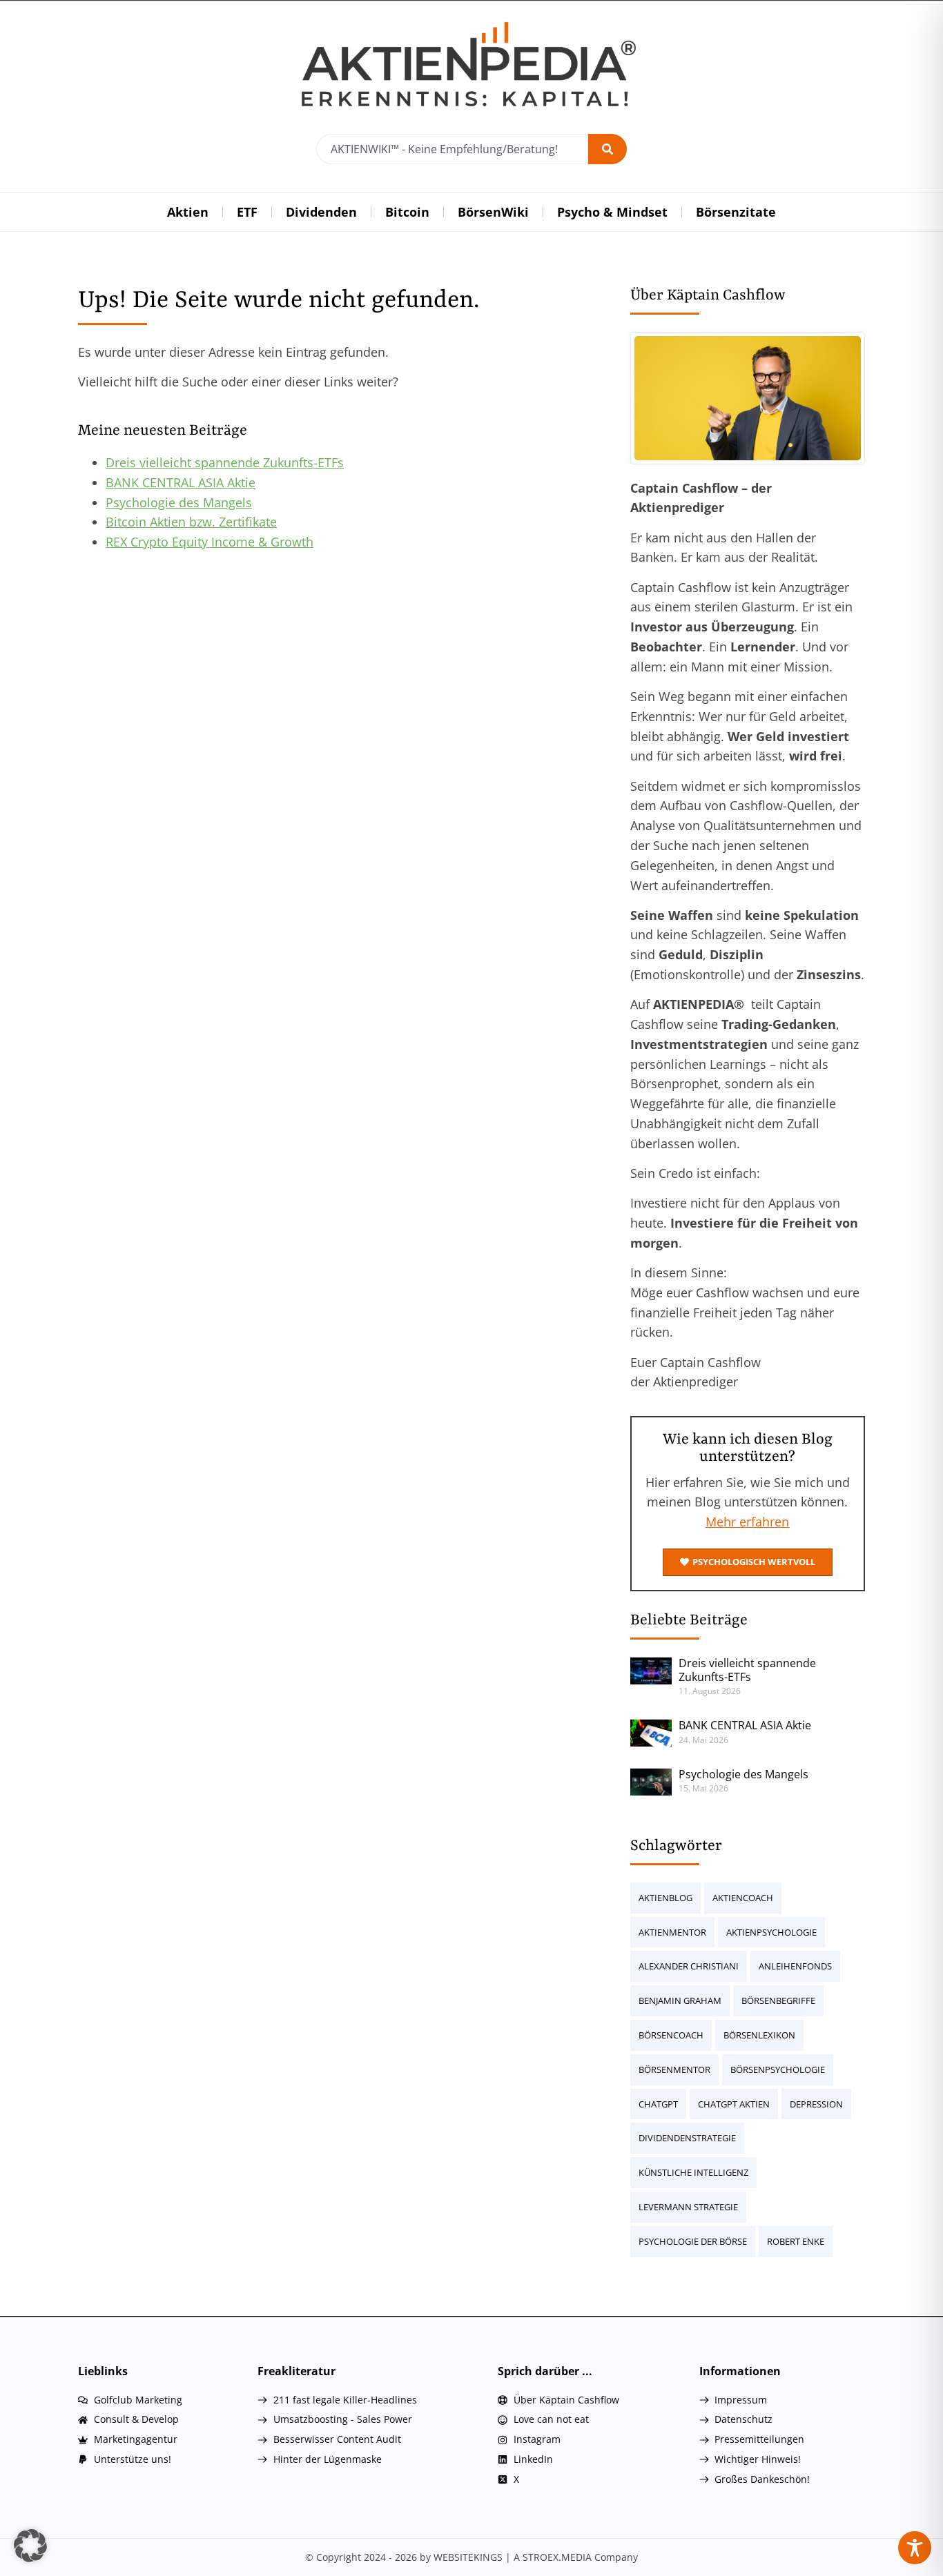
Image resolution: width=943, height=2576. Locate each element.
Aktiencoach (743, 1898)
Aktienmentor (672, 1932)
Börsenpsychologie (778, 2069)
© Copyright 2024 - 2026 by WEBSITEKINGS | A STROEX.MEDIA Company (471, 2557)
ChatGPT (658, 2104)
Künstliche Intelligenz (693, 2172)
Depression (816, 2104)
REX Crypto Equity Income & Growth (210, 542)
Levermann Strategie (688, 2207)
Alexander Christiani (689, 1966)
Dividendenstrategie (687, 2138)
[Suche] (607, 149)
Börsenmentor (674, 2069)
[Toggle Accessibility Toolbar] (915, 2548)
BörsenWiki (493, 212)
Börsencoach (671, 2035)
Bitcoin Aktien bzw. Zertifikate (191, 522)
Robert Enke (796, 2241)
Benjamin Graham (680, 2000)
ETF (247, 212)
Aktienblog (665, 1898)
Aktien (188, 212)
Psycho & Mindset (612, 212)
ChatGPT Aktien (734, 2104)
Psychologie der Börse (693, 2241)
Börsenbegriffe (778, 2000)
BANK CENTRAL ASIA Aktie (181, 482)
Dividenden (321, 212)
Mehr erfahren (747, 1522)
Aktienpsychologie (771, 1932)
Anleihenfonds (795, 1966)
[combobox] (452, 149)
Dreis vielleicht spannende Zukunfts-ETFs (225, 462)
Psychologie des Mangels (179, 502)
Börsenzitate (736, 212)
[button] (30, 2546)
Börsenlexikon (759, 2035)
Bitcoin (407, 212)
